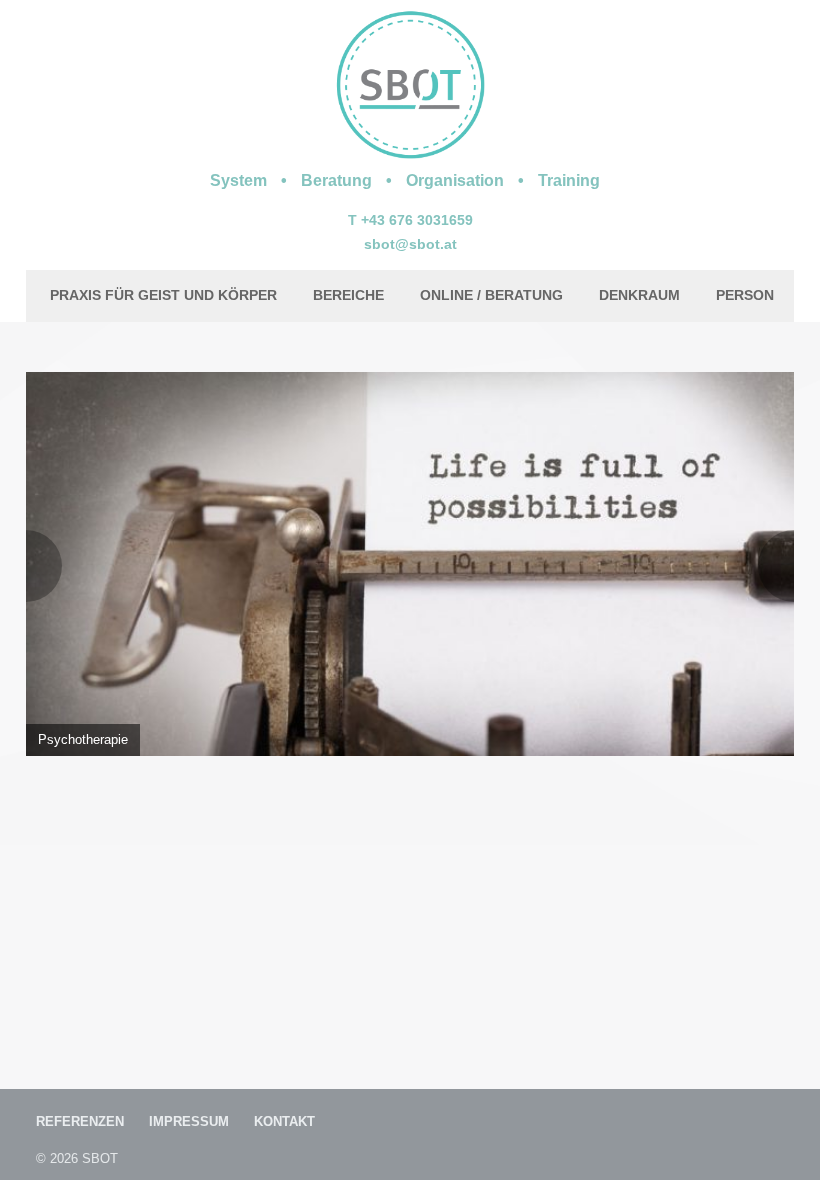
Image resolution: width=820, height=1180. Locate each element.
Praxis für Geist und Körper (163, 295)
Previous (44, 566)
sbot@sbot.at (410, 244)
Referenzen (80, 1121)
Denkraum (639, 295)
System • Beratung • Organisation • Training (405, 180)
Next (776, 566)
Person (745, 295)
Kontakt (284, 1121)
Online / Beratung (491, 295)
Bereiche (348, 295)
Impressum (189, 1121)
